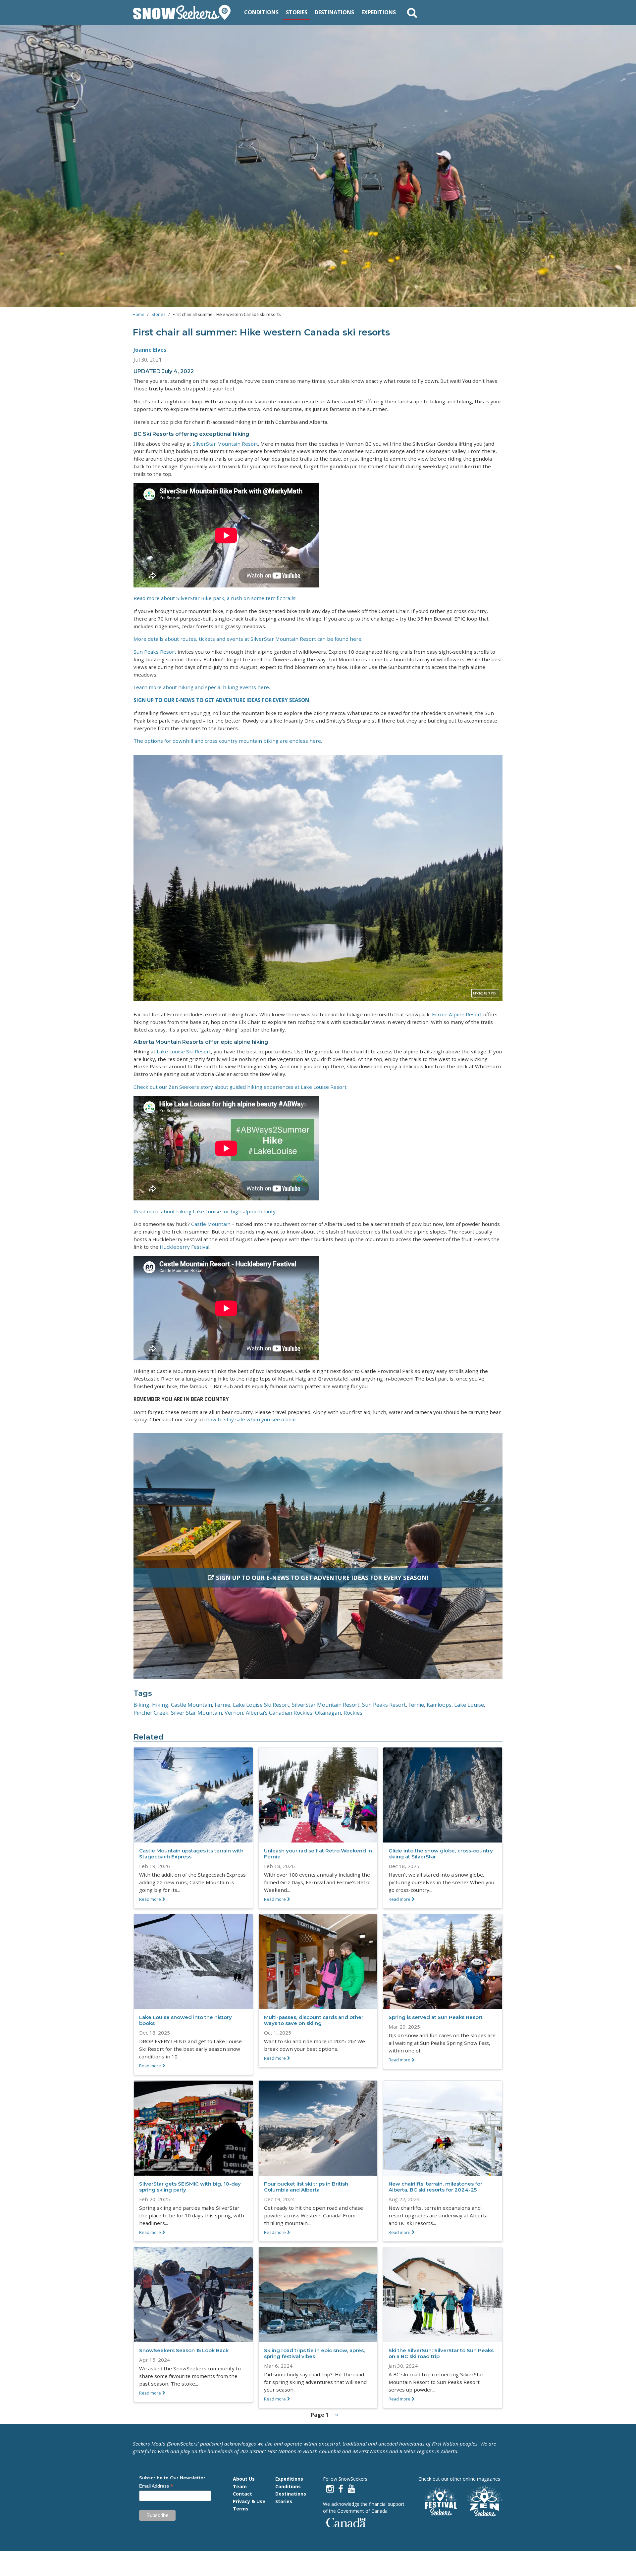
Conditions (261, 12)
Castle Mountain (211, 1224)
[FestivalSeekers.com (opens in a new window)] (440, 2502)
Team (240, 2486)
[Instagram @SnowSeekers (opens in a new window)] (330, 2489)
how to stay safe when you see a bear (251, 1419)
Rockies (353, 1713)
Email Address (156, 2486)
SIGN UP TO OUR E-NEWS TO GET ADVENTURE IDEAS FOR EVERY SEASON (221, 700)
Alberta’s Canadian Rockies (279, 1713)
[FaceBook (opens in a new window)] (341, 2489)
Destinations (334, 12)
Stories (297, 12)
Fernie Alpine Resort (457, 1014)
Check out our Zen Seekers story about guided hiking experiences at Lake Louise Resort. (240, 1087)
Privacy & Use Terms (249, 2505)
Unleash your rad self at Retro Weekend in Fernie (318, 1854)
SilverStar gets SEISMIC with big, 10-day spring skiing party (190, 2187)
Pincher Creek (151, 1713)
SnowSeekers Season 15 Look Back (184, 2350)
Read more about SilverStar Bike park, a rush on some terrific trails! (215, 598)
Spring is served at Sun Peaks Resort (436, 2017)
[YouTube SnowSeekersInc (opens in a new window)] (351, 2489)
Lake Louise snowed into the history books (185, 2020)
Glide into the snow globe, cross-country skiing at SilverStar (441, 1854)
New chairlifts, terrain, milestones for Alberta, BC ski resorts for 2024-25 (435, 2187)
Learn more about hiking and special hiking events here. (202, 687)
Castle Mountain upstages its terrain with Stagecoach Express (191, 1854)
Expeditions (379, 12)
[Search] (412, 13)
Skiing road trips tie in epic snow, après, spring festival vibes (315, 2353)
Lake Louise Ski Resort (184, 1051)
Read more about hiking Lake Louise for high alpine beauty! (205, 1211)
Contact (242, 2494)
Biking (141, 1705)
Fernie (222, 1705)
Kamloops (439, 1705)
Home (138, 314)
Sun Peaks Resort (155, 652)
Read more (150, 1899)
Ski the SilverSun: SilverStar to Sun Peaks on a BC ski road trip (441, 2353)
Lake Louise (469, 1705)
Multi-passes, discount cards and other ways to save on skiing (314, 2020)
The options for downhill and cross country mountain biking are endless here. (228, 741)
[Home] (184, 13)
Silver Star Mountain (196, 1713)
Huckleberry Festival (185, 1247)
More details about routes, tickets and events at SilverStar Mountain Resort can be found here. (248, 639)
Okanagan (328, 1713)
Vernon (234, 1713)
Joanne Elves (150, 350)
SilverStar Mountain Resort (225, 444)
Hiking (160, 1705)
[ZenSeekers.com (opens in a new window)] (485, 2502)
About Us (244, 2479)
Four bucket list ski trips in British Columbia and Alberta (306, 2187)
